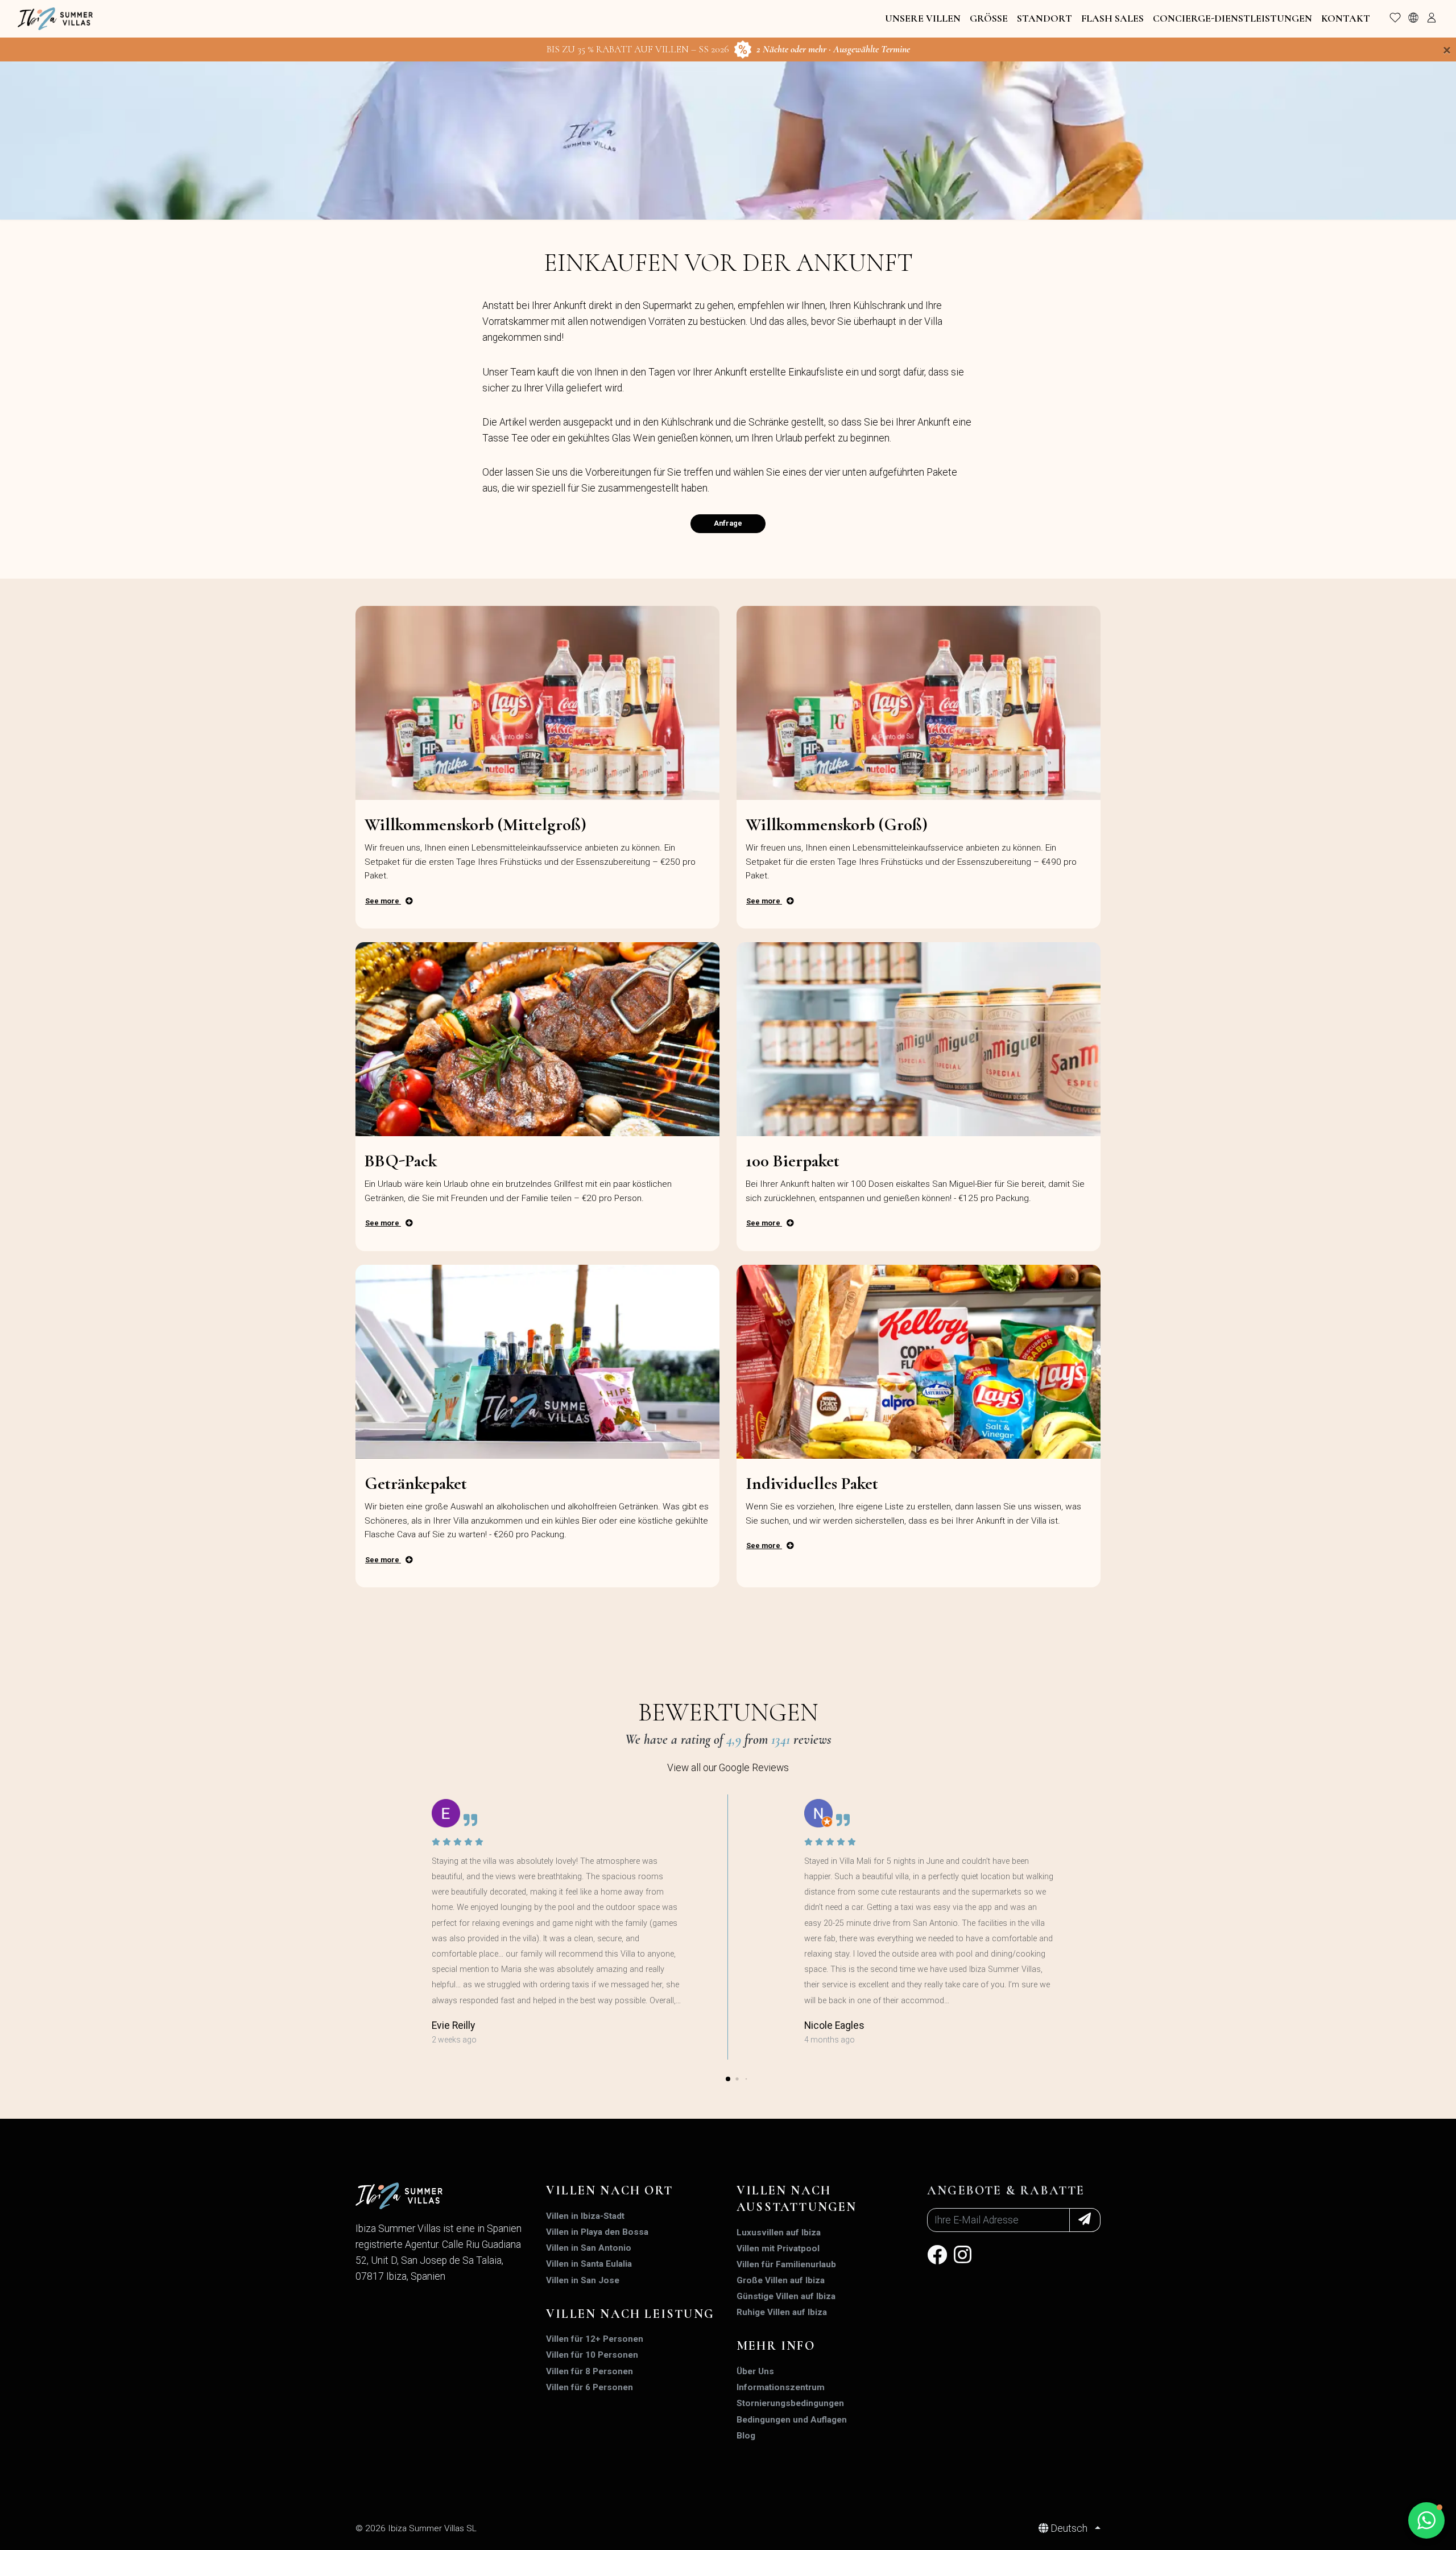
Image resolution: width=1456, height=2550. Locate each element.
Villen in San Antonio (589, 2248)
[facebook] (937, 2259)
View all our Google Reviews (728, 1768)
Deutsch (1069, 2528)
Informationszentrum (781, 2387)
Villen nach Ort (609, 2190)
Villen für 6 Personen (590, 2387)
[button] (728, 2079)
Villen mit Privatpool (778, 2248)
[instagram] (963, 2259)
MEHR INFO (776, 2346)
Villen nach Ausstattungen (797, 2199)
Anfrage (728, 523)
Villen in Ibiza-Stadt (585, 2216)
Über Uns (755, 2371)
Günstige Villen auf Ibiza (786, 2296)
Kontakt (1346, 18)
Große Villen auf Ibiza (781, 2280)
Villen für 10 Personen (592, 2355)
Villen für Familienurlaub (786, 2264)
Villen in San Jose (583, 2280)
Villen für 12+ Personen (595, 2339)
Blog (746, 2436)
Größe (989, 18)
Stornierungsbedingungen (790, 2403)
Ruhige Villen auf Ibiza (782, 2312)
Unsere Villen (923, 18)
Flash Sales (1112, 18)
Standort (1045, 18)
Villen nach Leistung (630, 2314)
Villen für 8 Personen (590, 2371)
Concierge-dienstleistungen (1232, 18)
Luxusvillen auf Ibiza (779, 2233)
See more (383, 901)
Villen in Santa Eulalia (589, 2264)
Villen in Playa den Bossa (597, 2232)
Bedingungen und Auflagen (792, 2420)
